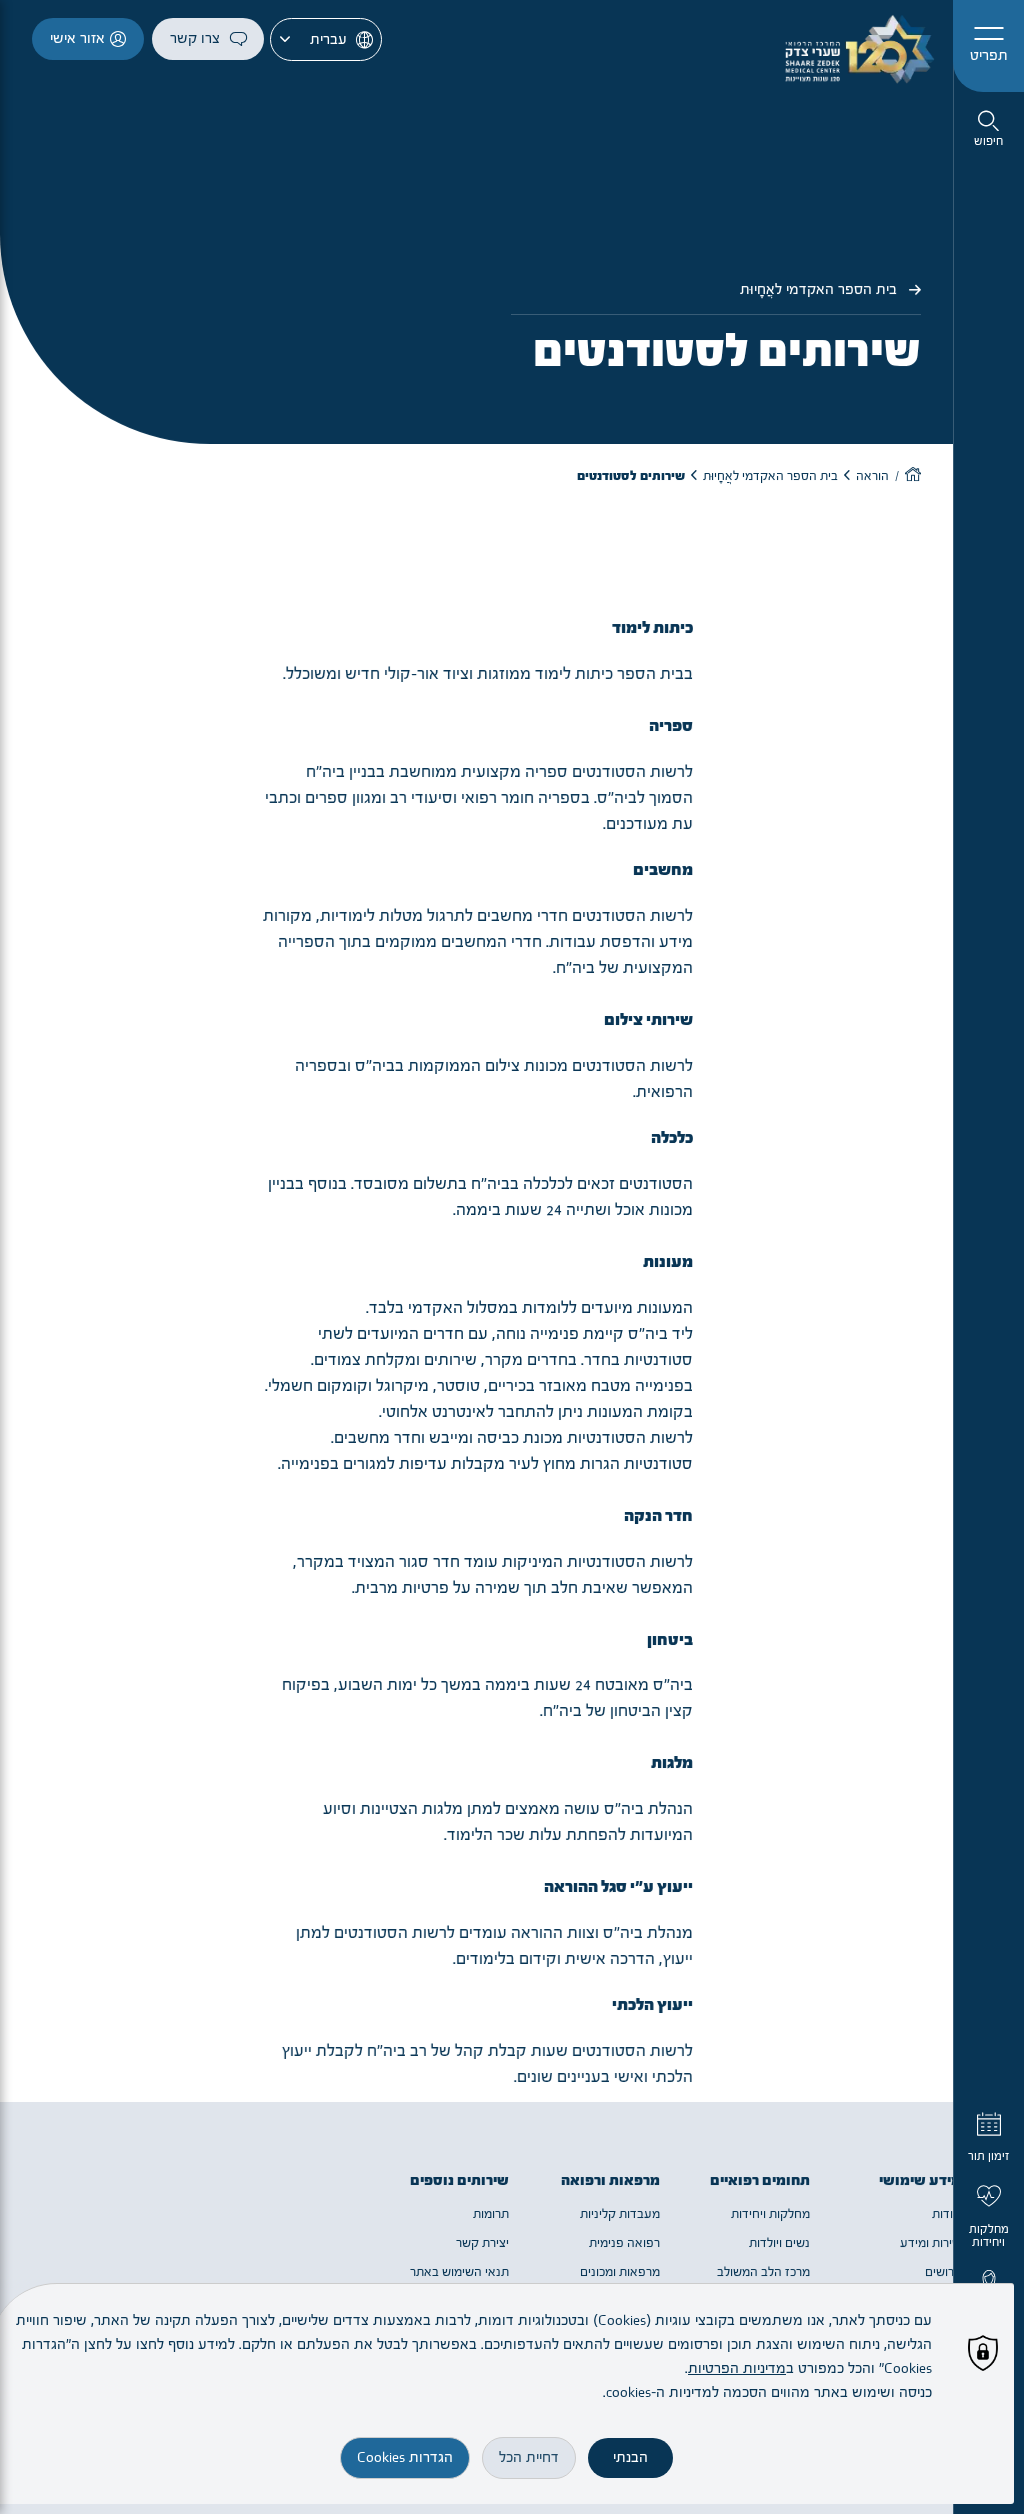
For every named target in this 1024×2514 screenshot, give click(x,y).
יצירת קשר (482, 2243)
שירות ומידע (930, 2243)
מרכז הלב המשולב (763, 2272)
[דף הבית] (913, 476)
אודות (946, 2214)
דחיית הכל (529, 2457)
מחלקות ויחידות (770, 2214)
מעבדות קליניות (620, 2214)
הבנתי (630, 2457)
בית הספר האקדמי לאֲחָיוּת (820, 289)
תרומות (491, 2214)
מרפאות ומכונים (620, 2272)
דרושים (943, 2272)
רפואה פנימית (624, 2243)
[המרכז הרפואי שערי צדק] (852, 46)
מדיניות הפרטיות (737, 2368)
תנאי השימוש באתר (459, 2272)
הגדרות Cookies (405, 2457)
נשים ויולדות (779, 2243)
